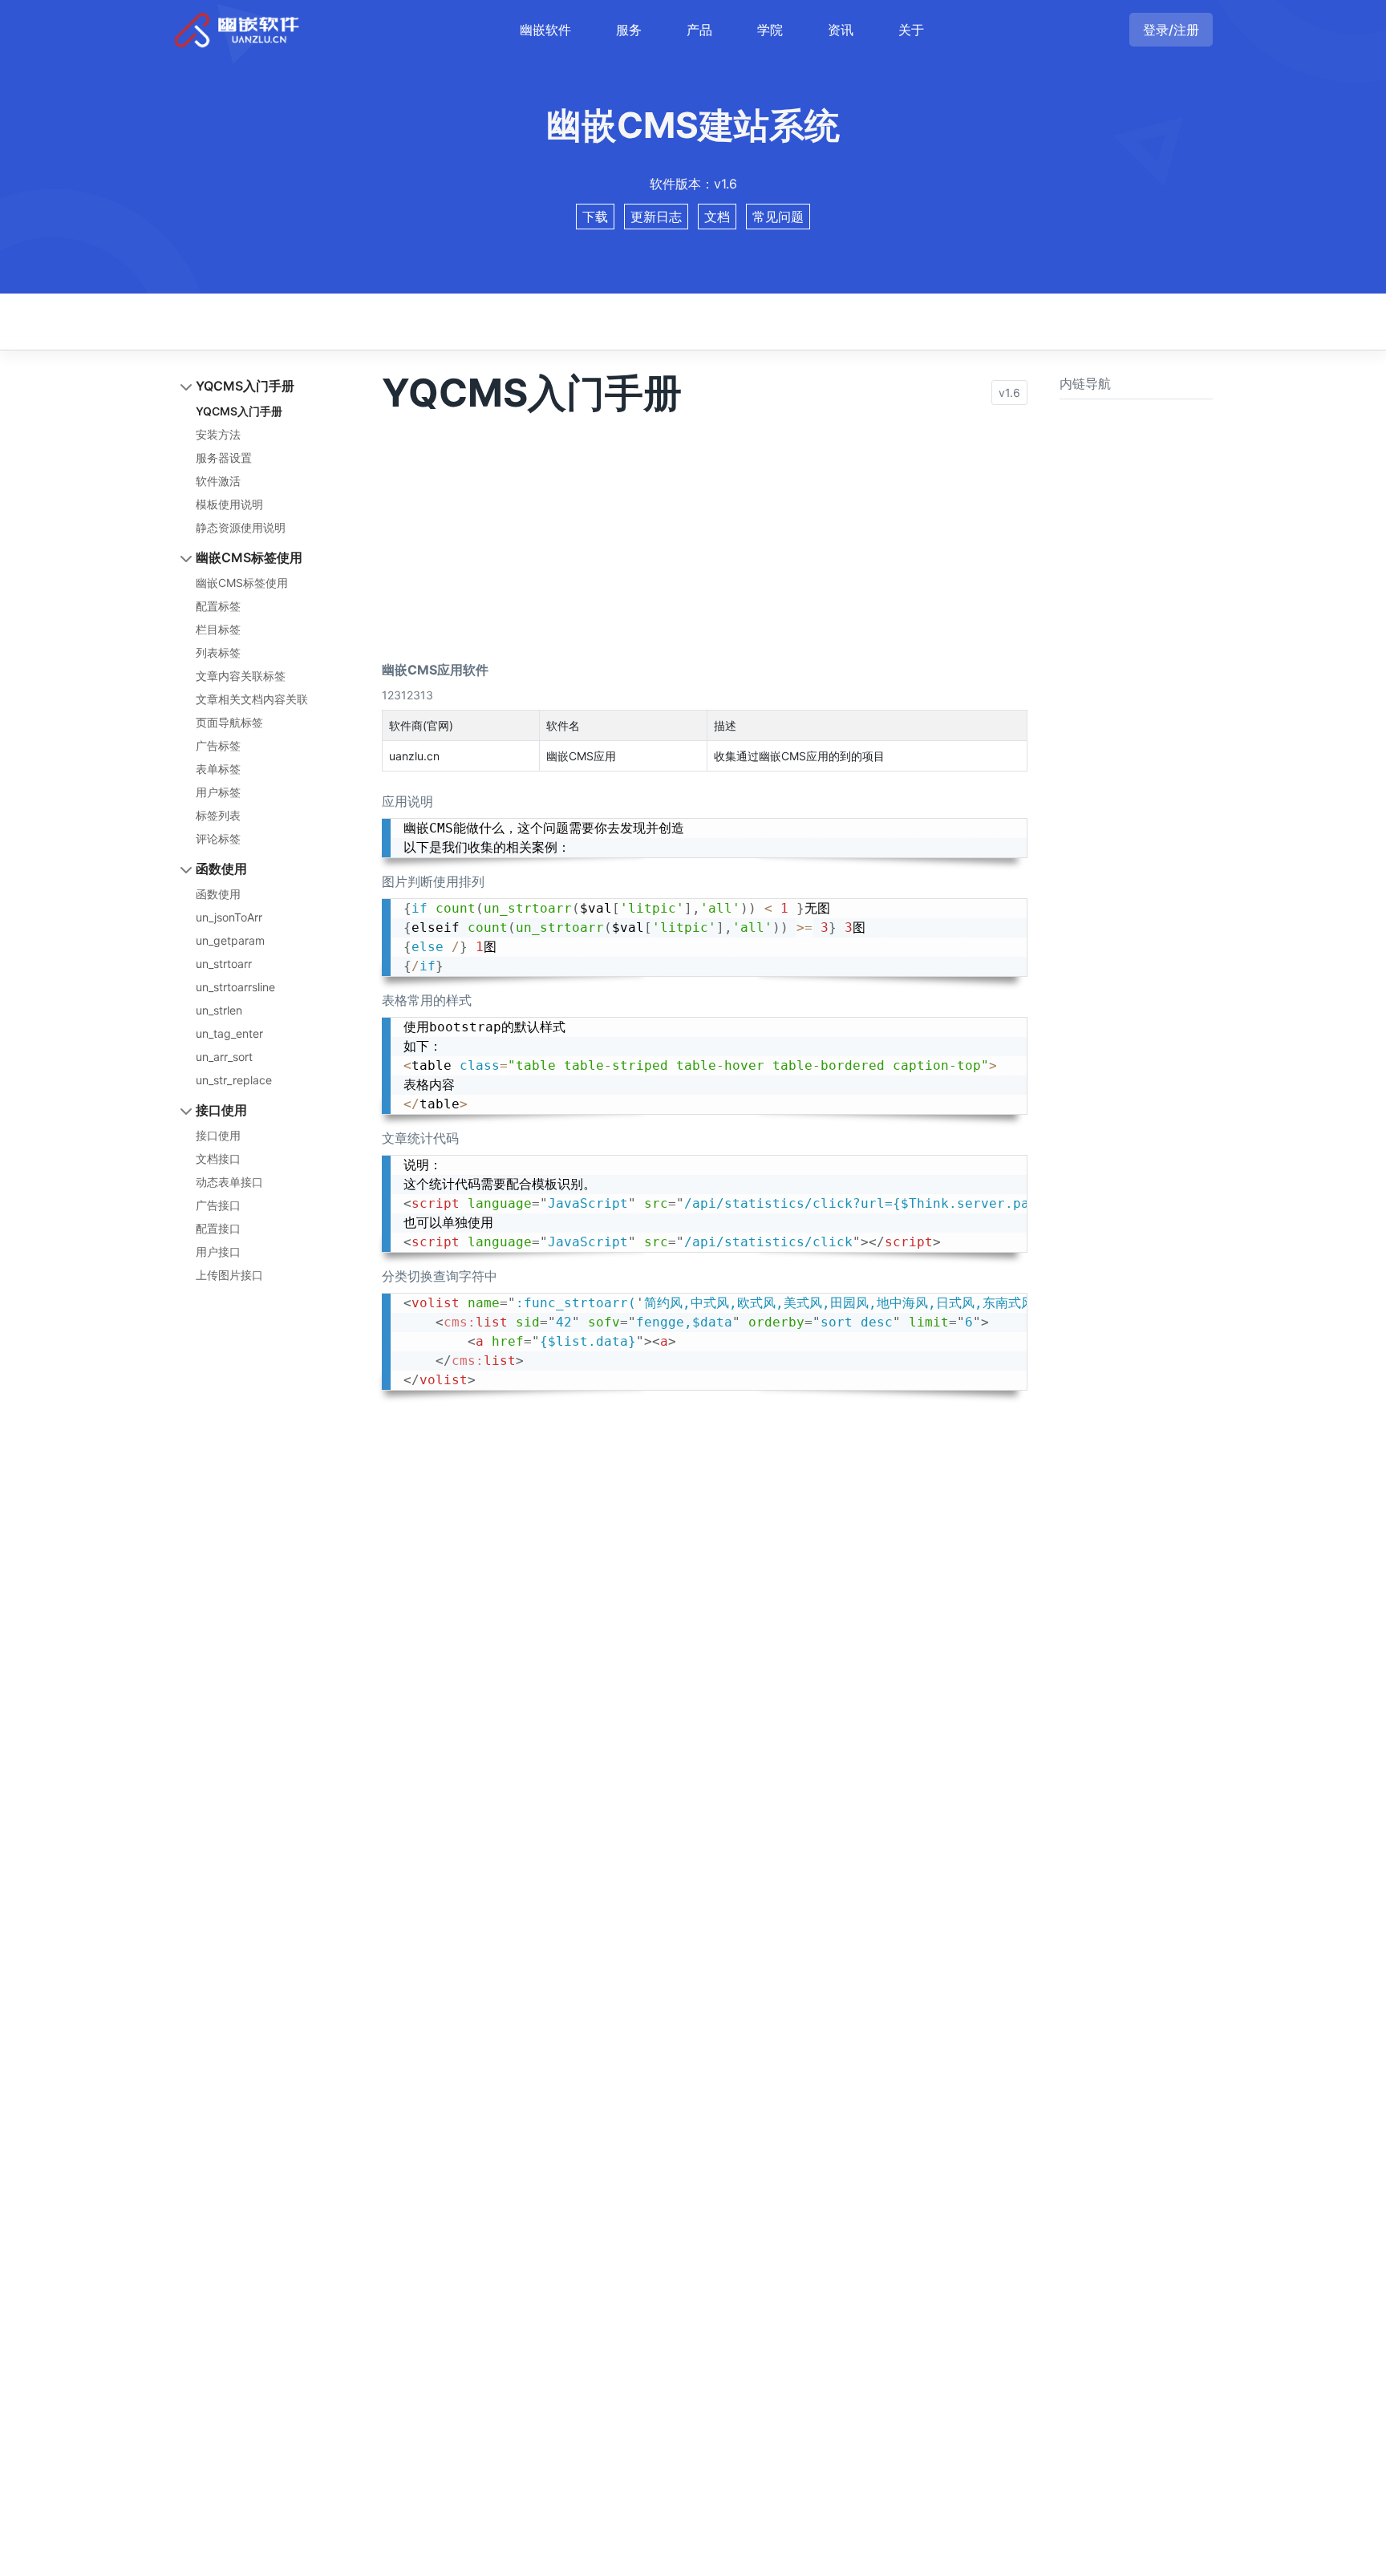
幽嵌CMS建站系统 (693, 126)
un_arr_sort (224, 1057)
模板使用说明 (229, 504)
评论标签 (218, 838)
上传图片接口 (229, 1275)
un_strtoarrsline (235, 987)
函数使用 (221, 869)
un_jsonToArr (229, 917)
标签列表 (218, 815)
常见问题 (778, 217)
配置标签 (218, 606)
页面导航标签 (229, 722)
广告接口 (218, 1205)
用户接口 (218, 1252)
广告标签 (218, 745)
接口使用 (221, 1110)
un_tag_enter (229, 1033)
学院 (770, 30)
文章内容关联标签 (241, 676)
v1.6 (1009, 393)
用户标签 (218, 792)
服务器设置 (224, 458)
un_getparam (230, 940)
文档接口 (218, 1158)
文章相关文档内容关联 (252, 699)
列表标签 (218, 652)
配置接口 (218, 1228)
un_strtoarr (224, 964)
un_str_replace (234, 1080)
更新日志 (656, 217)
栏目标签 (218, 629)
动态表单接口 (229, 1182)
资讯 (841, 30)
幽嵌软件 (545, 30)
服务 (629, 30)
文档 (717, 217)
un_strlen (219, 1010)
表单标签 (218, 769)
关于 (911, 30)
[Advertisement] (705, 528)
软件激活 (218, 481)
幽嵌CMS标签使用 (249, 557)
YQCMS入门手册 (245, 386)
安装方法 (218, 434)
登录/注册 (1171, 30)
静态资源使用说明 (241, 527)
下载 (595, 217)
